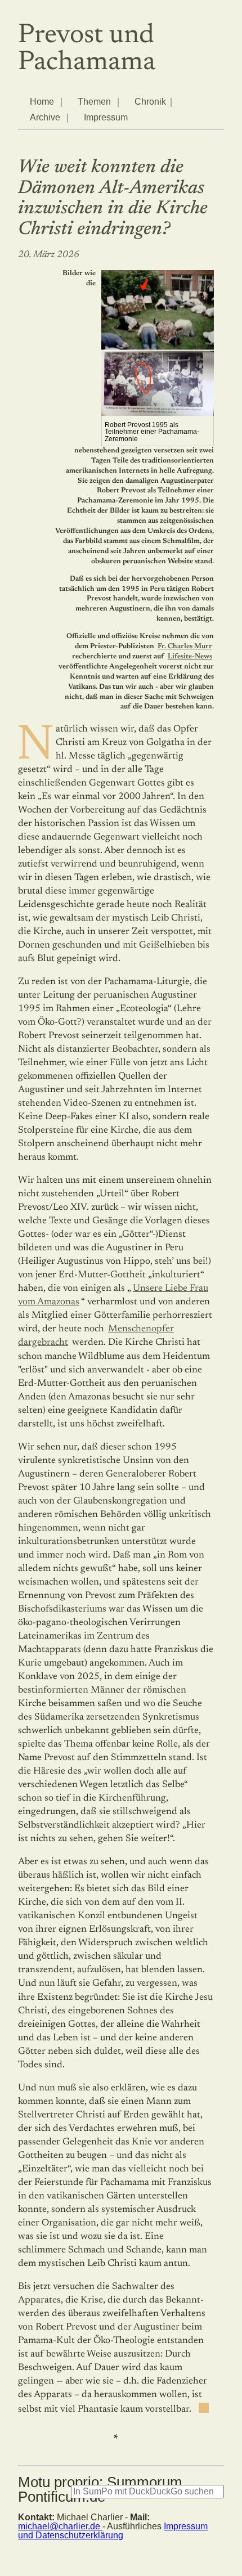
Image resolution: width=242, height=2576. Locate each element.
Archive (45, 117)
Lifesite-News (190, 657)
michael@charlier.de (60, 2526)
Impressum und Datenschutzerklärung (113, 2531)
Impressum (106, 117)
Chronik (150, 102)
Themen (94, 102)
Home (42, 102)
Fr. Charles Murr (185, 647)
